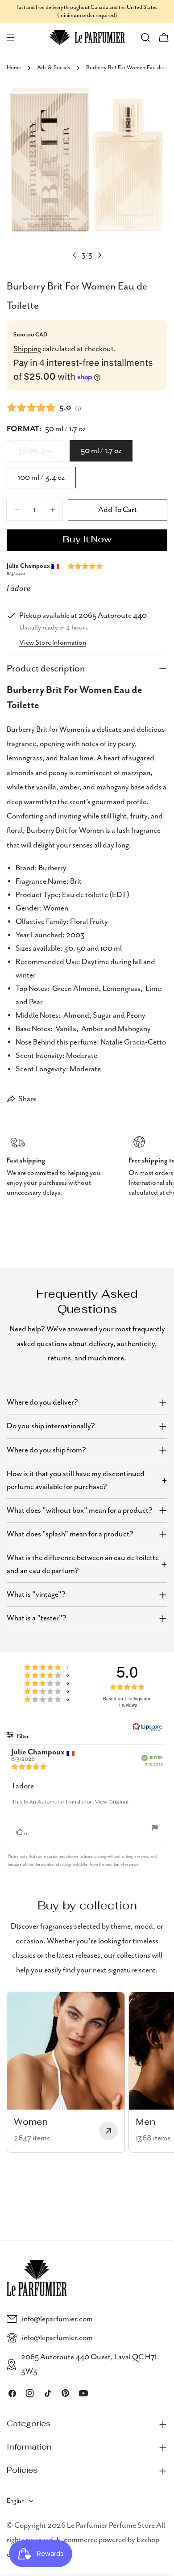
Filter (22, 1736)
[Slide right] (99, 255)
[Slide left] (75, 255)
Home (14, 68)
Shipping (27, 349)
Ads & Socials (54, 68)
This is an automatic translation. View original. (71, 1802)
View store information (53, 643)
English (16, 2501)
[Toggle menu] (10, 38)
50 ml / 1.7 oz (101, 451)
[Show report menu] (155, 1828)
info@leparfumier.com (57, 2319)
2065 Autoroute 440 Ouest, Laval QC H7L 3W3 (90, 2364)
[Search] (145, 38)
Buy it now (87, 540)
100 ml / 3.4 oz (41, 478)
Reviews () (44, 407)
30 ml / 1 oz (41, 454)
